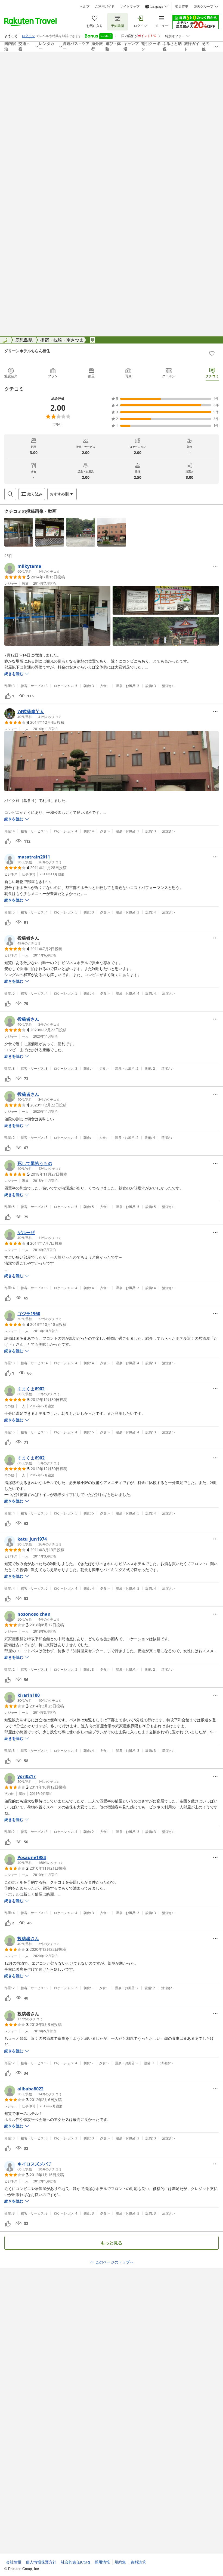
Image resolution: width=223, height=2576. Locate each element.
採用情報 (102, 2562)
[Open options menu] (215, 566)
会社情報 (14, 2562)
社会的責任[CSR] (75, 2562)
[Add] (212, 353)
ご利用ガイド (105, 7)
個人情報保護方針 (41, 2562)
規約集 (120, 2562)
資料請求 (138, 2562)
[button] (19, 532)
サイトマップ (130, 7)
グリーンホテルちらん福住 (27, 351)
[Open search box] (10, 494)
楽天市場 (182, 7)
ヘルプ (85, 7)
